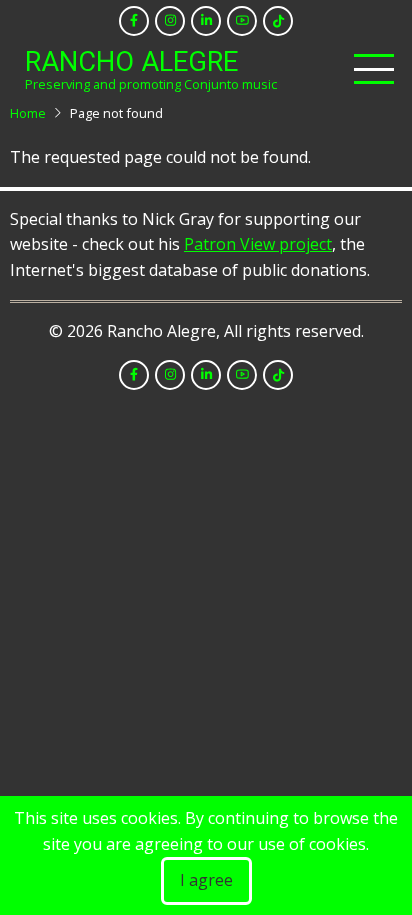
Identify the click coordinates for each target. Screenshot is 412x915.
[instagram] (170, 21)
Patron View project (258, 244)
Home (28, 113)
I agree (206, 880)
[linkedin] (206, 21)
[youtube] (242, 21)
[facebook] (134, 21)
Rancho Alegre (131, 62)
